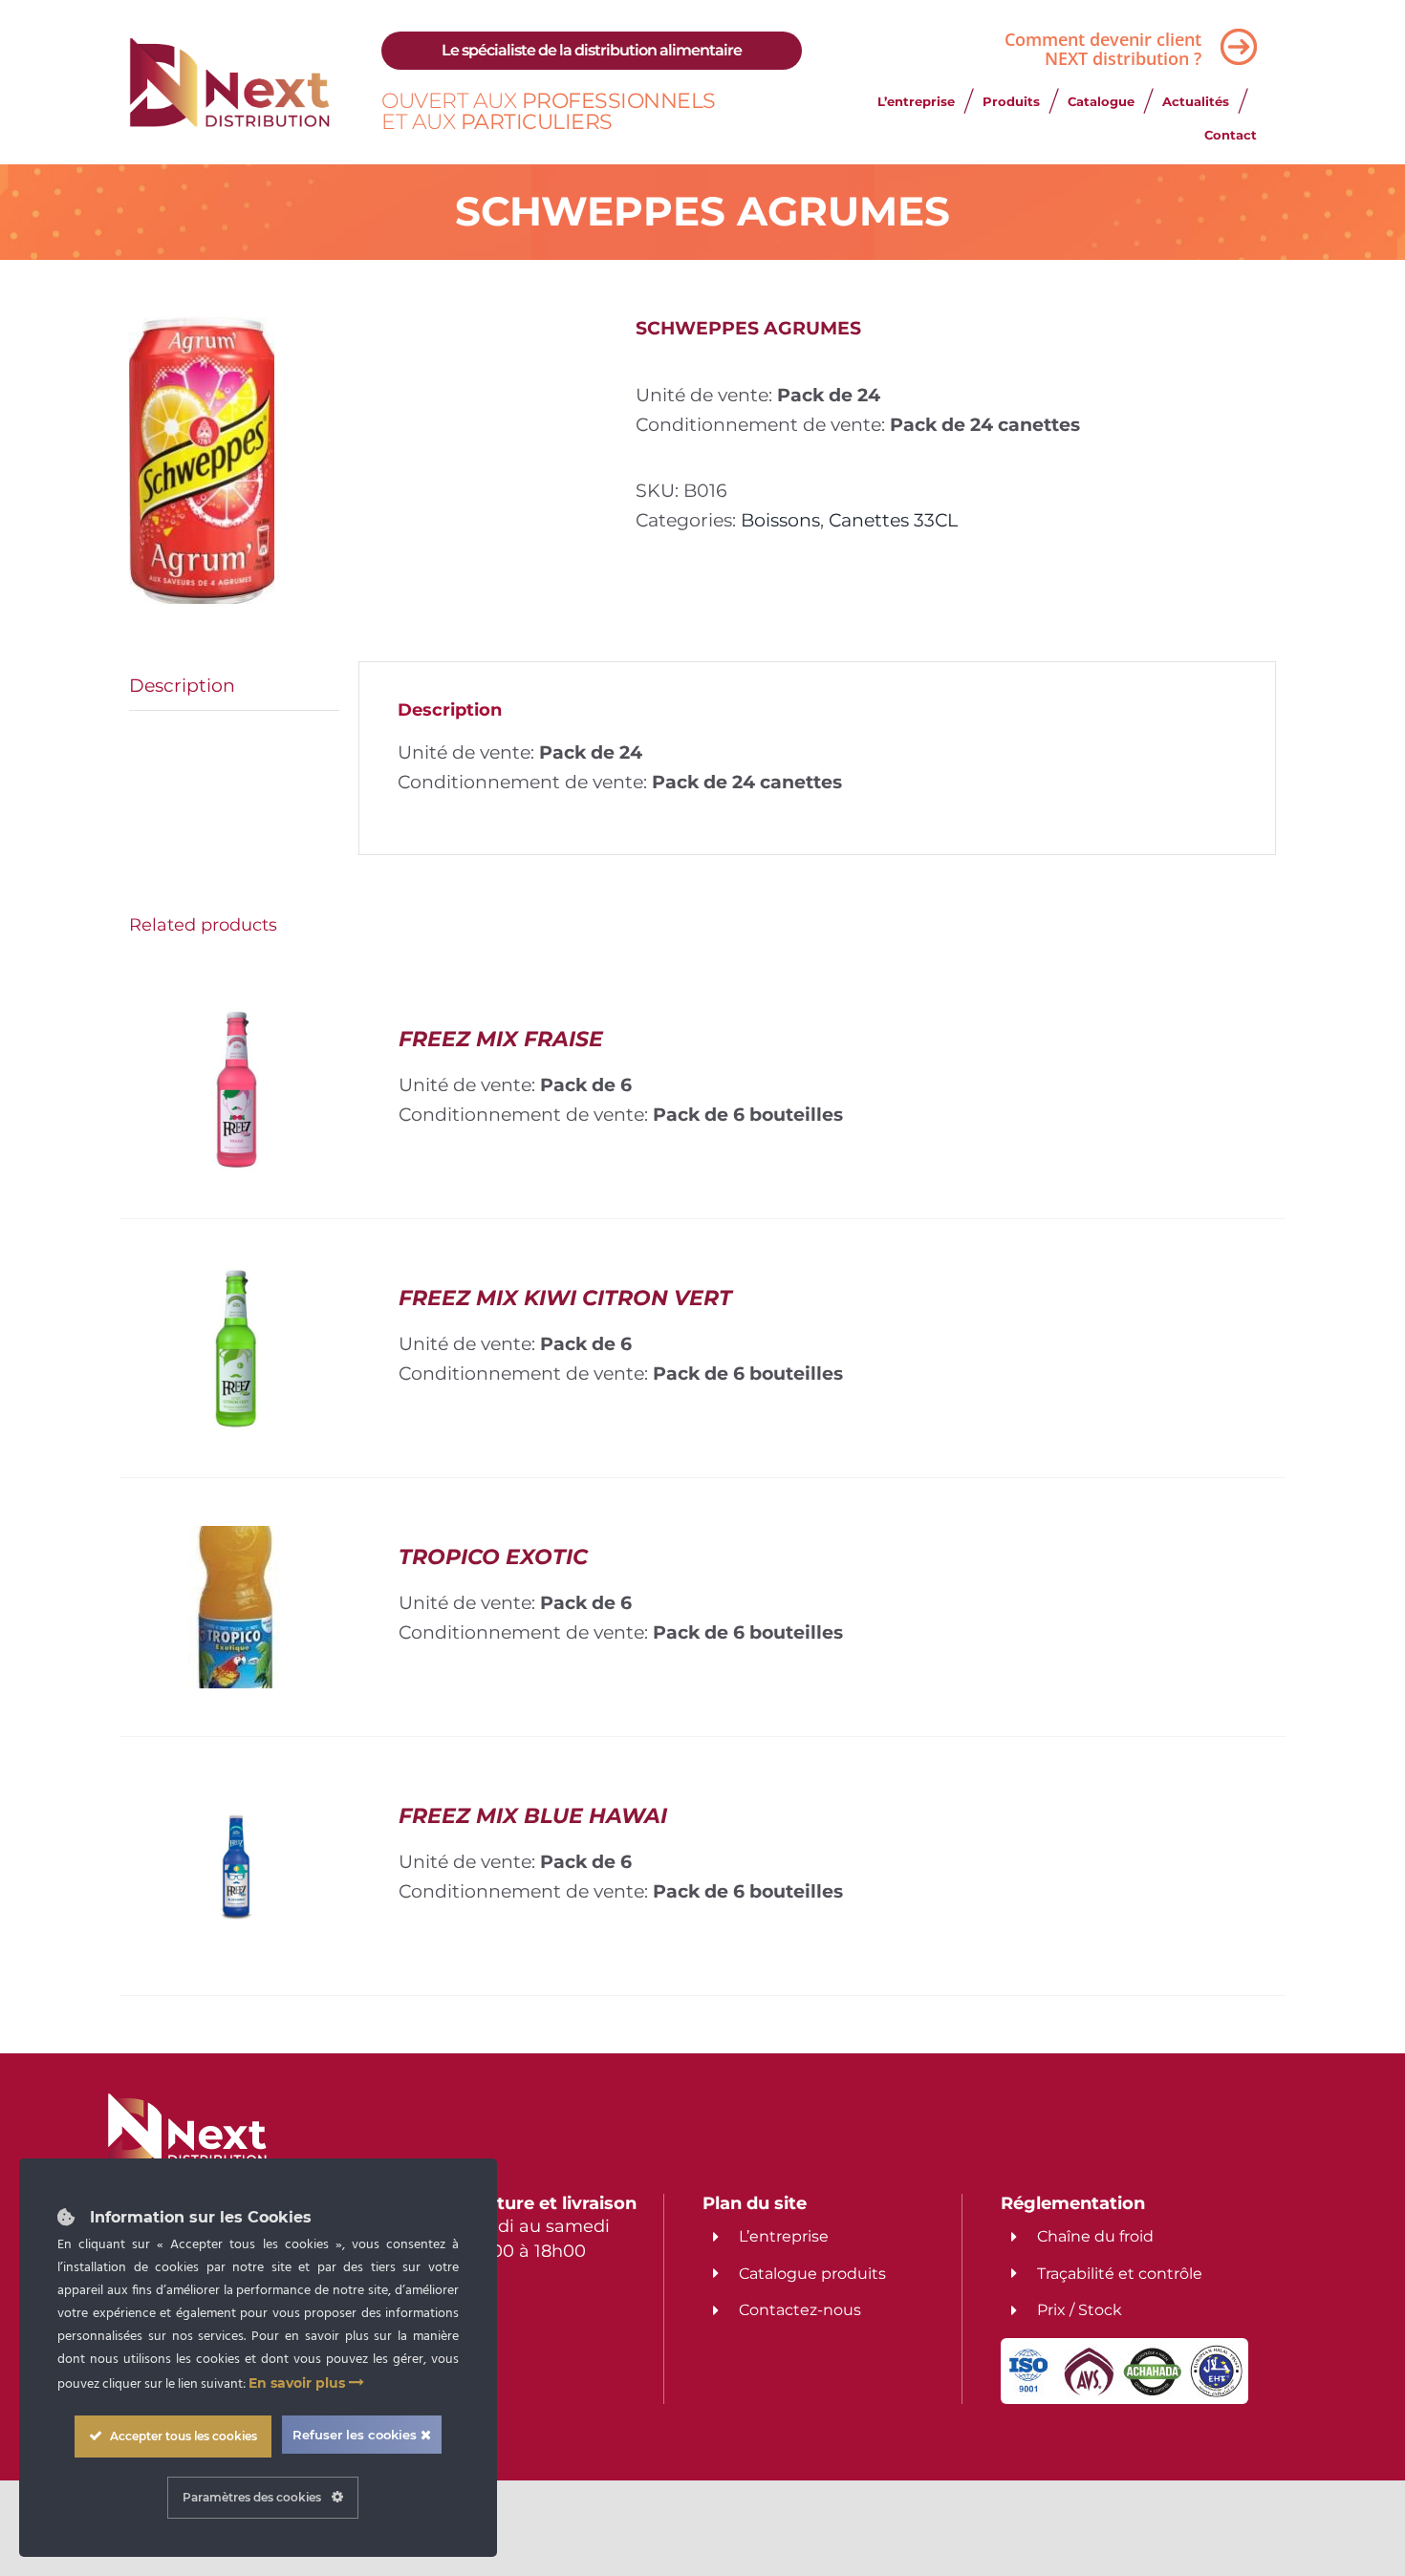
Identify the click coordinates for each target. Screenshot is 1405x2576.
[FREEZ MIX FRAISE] (236, 1022)
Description (182, 685)
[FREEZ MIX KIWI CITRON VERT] (236, 1281)
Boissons (780, 520)
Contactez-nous (800, 2310)
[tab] (234, 686)
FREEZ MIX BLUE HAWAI (533, 1816)
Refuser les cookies (357, 2435)
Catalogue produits (812, 2274)
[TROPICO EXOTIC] (237, 1540)
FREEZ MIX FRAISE (501, 1039)
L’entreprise (784, 2236)
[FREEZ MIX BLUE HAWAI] (236, 1799)
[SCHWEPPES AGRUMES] (368, 461)
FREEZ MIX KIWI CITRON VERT (565, 1298)
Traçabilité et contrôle (1120, 2274)
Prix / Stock (1080, 2310)
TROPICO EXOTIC (493, 1557)
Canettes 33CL (893, 520)
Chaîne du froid (1095, 2236)
